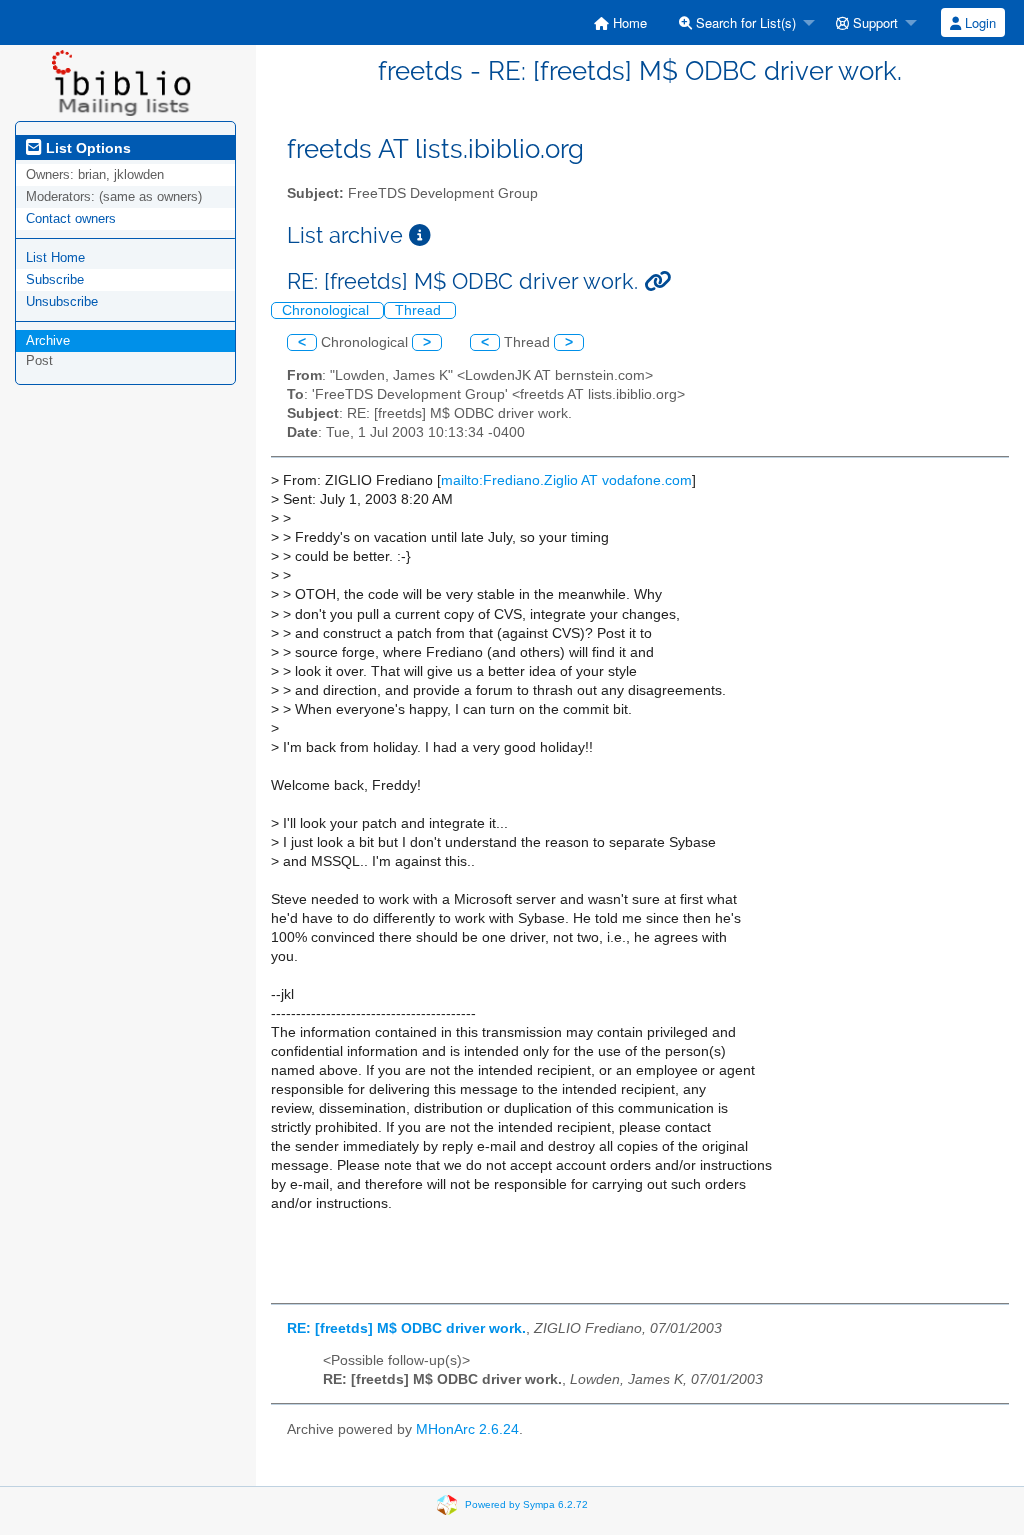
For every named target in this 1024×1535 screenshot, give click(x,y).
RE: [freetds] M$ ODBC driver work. (406, 1328)
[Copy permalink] (657, 281)
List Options (86, 148)
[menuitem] (620, 22)
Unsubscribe (62, 301)
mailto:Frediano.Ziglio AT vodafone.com (566, 480)
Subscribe (55, 279)
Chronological (327, 310)
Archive (48, 340)
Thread (420, 310)
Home (628, 22)
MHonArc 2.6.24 (467, 1429)
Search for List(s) (744, 22)
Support (873, 22)
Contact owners (71, 218)
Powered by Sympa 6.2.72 (526, 1504)
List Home (55, 257)
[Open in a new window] (420, 235)
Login (978, 22)
